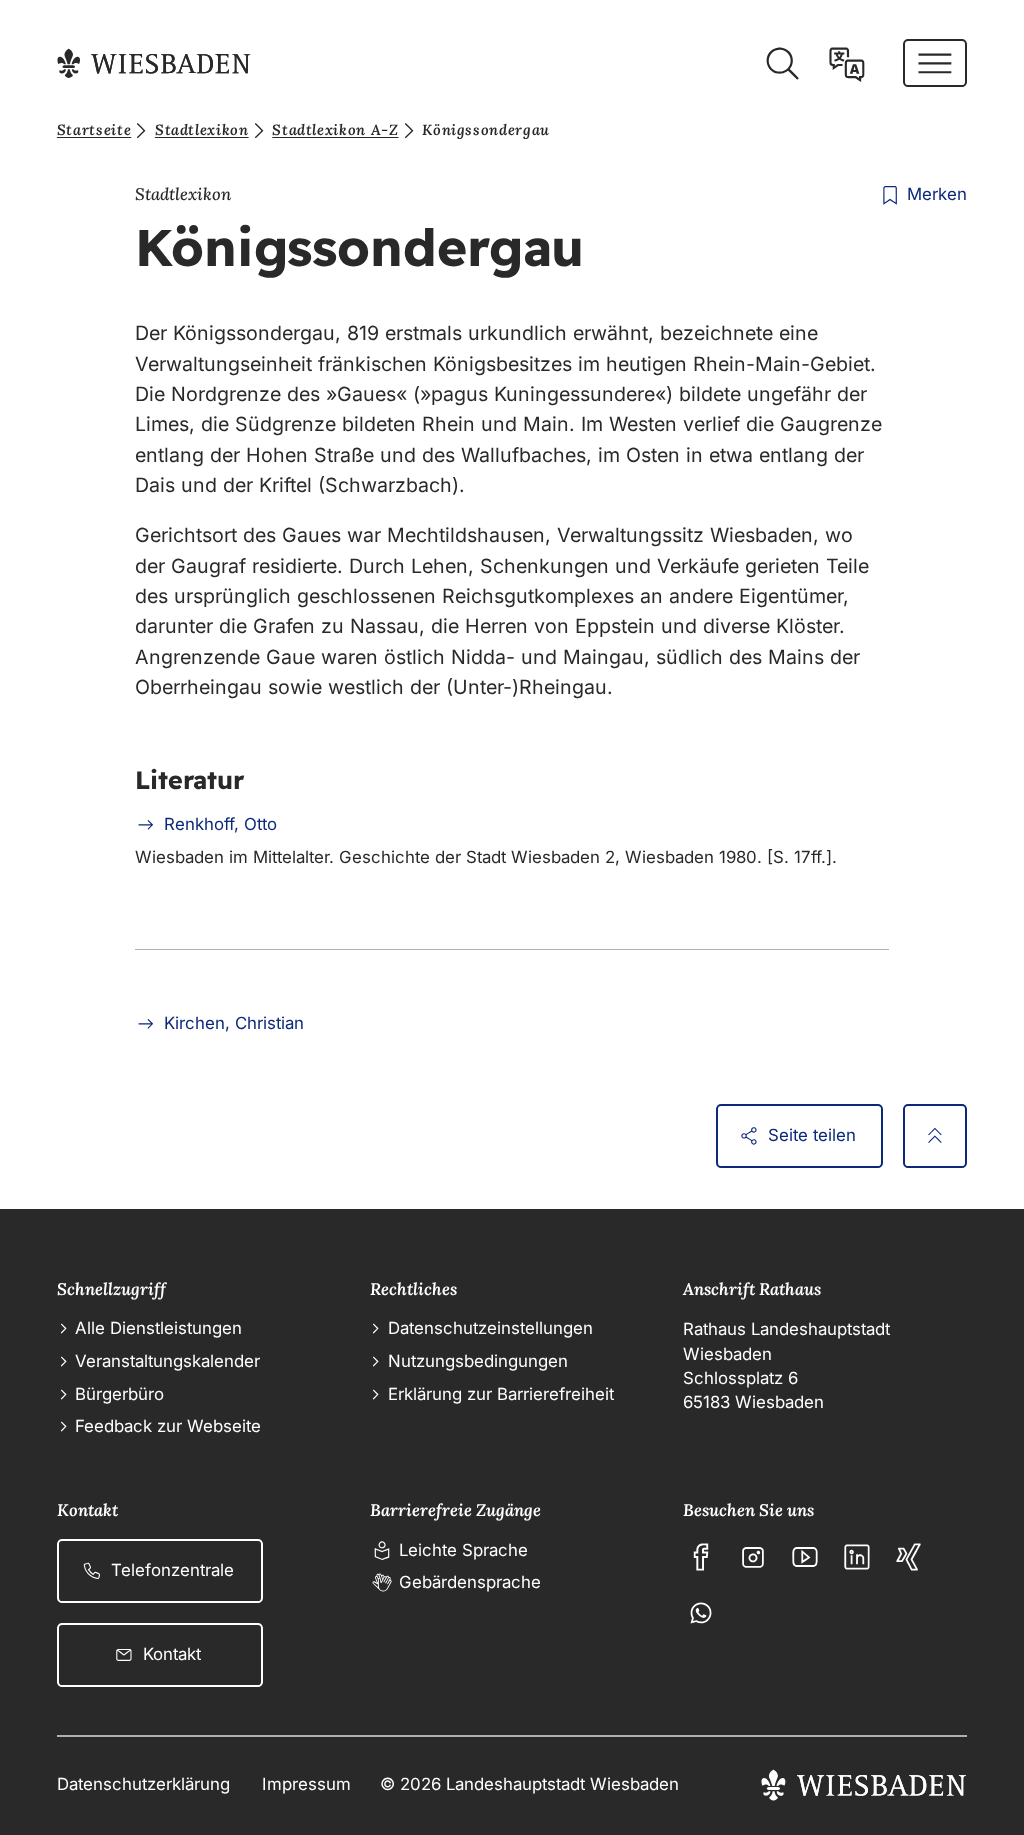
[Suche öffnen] (782, 64)
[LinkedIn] (857, 1557)
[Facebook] (701, 1557)
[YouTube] (805, 1557)
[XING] (909, 1557)
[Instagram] (753, 1557)
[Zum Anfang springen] (935, 1136)
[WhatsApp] (701, 1613)
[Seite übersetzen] (847, 64)
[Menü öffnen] (935, 63)
